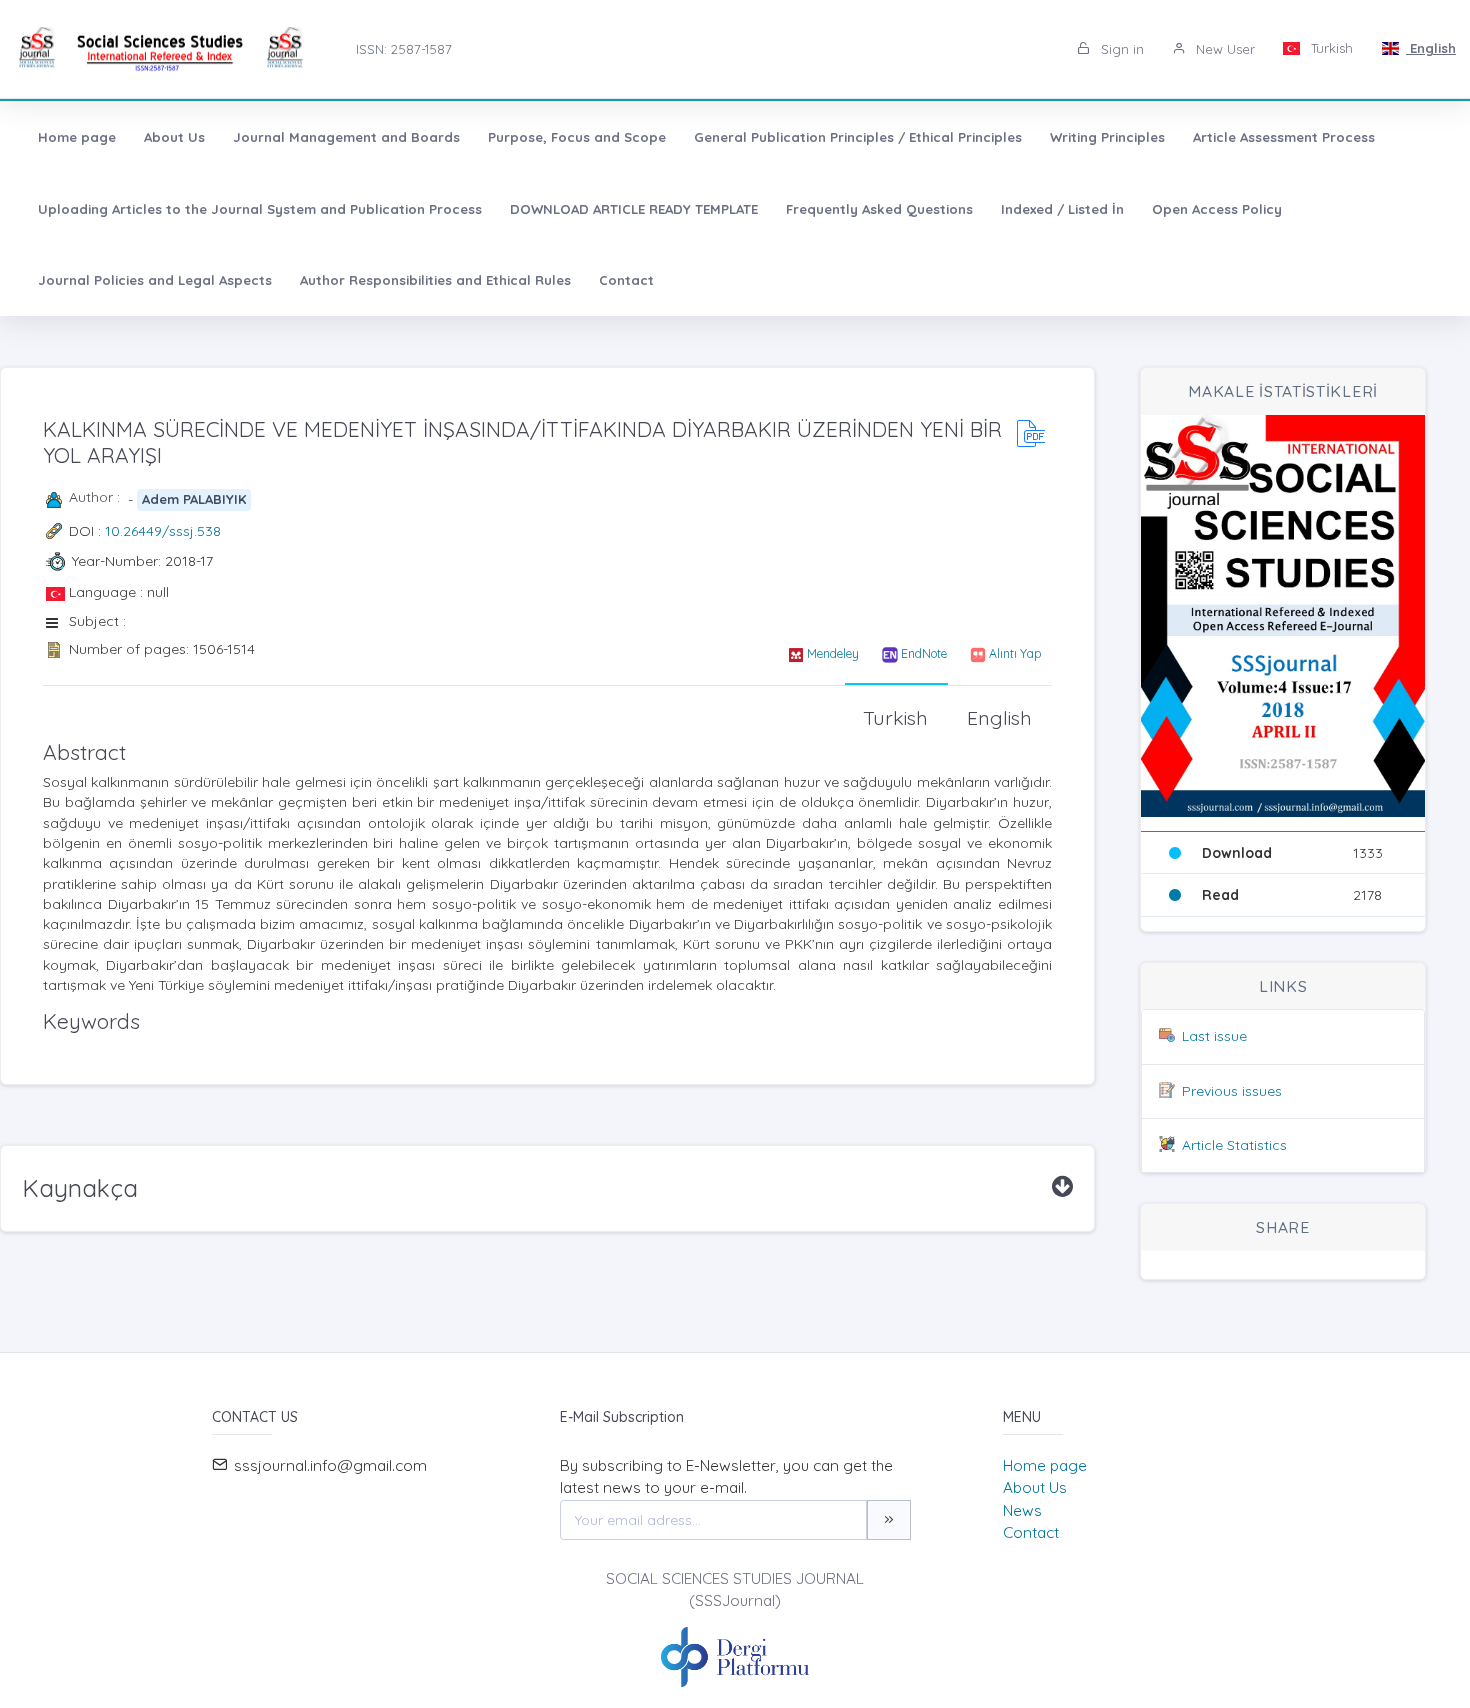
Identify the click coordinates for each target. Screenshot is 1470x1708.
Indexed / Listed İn (1062, 209)
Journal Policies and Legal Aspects (155, 280)
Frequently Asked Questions (879, 209)
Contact (626, 280)
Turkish (1330, 48)
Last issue (1214, 1036)
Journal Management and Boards (346, 137)
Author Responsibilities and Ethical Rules (435, 280)
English (1431, 48)
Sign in (1120, 49)
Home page (77, 137)
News (1022, 1510)
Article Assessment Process (1284, 137)
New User (1223, 49)
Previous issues (1232, 1091)
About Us (174, 137)
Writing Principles (1107, 137)
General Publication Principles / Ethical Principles (858, 137)
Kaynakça (80, 1188)
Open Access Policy (1217, 209)
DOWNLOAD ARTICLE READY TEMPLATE (634, 209)
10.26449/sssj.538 (163, 531)
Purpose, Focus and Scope (577, 137)
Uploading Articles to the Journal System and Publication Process (260, 209)
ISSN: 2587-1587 (404, 49)
